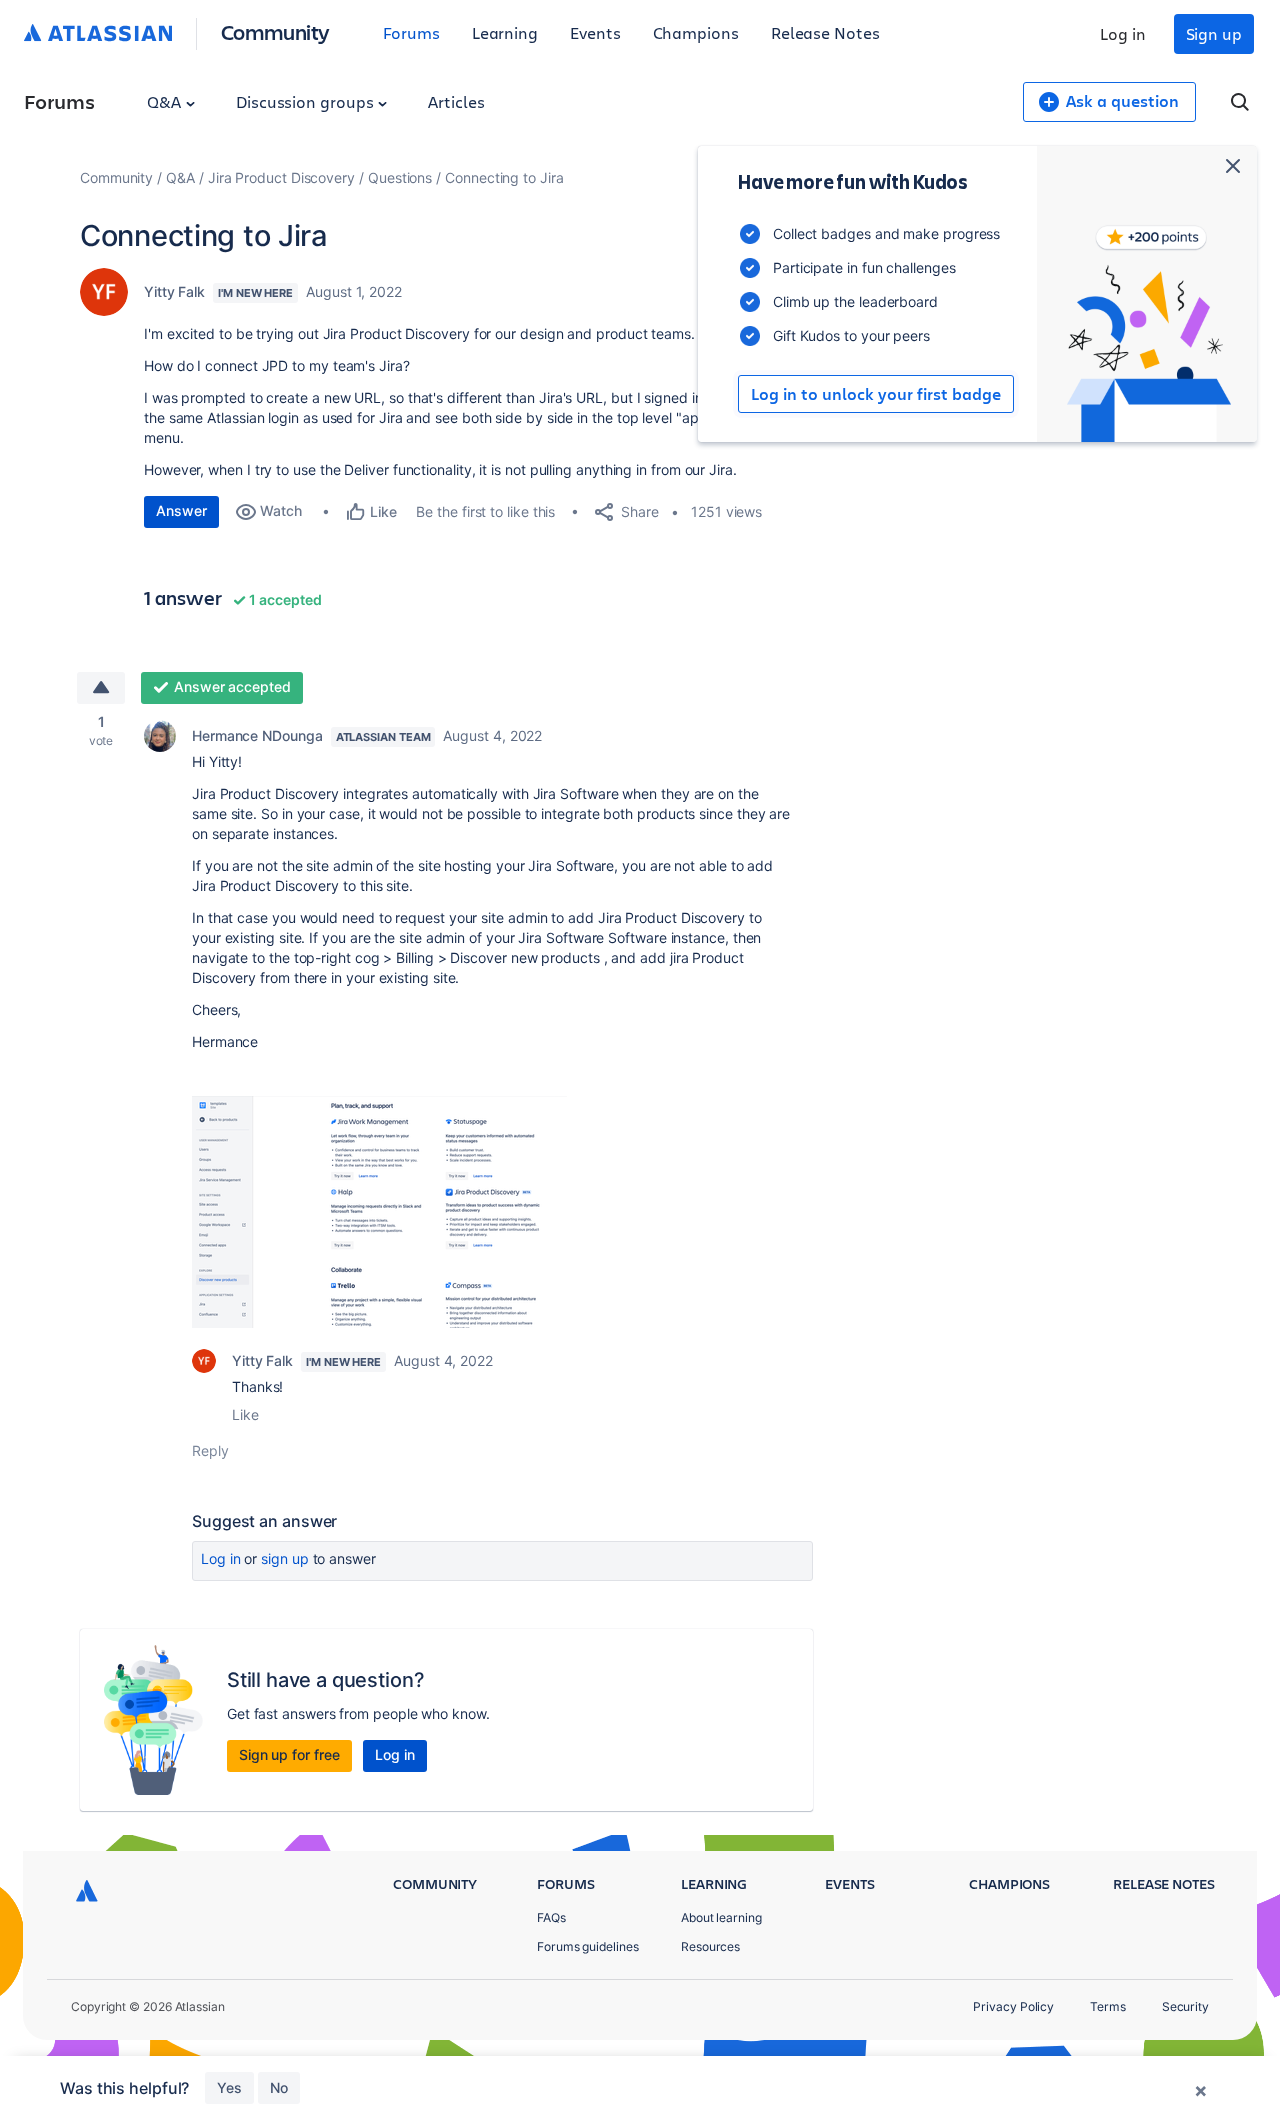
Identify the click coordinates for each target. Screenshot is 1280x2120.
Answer (181, 510)
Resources (710, 1946)
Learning (505, 32)
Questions (400, 177)
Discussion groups (307, 101)
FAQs (551, 1917)
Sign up (1214, 33)
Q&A (166, 101)
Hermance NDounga (257, 735)
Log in (1123, 33)
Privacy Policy (1013, 2006)
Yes (229, 2087)
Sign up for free (289, 1754)
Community (275, 31)
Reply (210, 1450)
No (279, 2087)
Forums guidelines (588, 1946)
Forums (411, 32)
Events (595, 32)
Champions (696, 32)
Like (245, 1414)
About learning (721, 1917)
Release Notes (825, 32)
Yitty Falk (174, 291)
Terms (1108, 2006)
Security (1185, 2006)
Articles (456, 101)
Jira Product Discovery (281, 177)
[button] (379, 1212)
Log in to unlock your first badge (876, 394)
